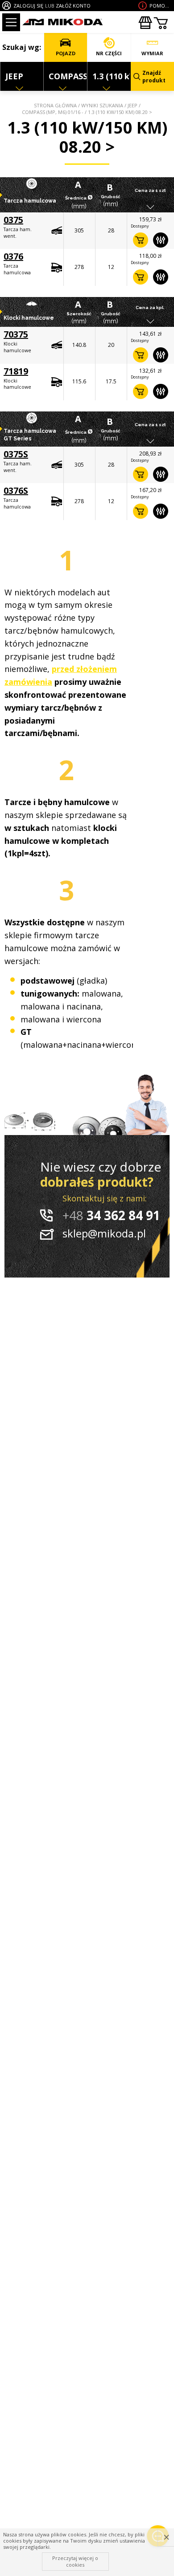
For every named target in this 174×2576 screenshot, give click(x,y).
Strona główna (55, 105)
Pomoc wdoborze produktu (161, 6)
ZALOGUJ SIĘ (28, 6)
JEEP (133, 105)
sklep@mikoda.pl (104, 1233)
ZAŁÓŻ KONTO (73, 6)
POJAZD (66, 53)
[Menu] (11, 22)
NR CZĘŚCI (109, 53)
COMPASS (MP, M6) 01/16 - (53, 112)
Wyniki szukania (102, 105)
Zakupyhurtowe (145, 23)
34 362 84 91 (111, 1215)
